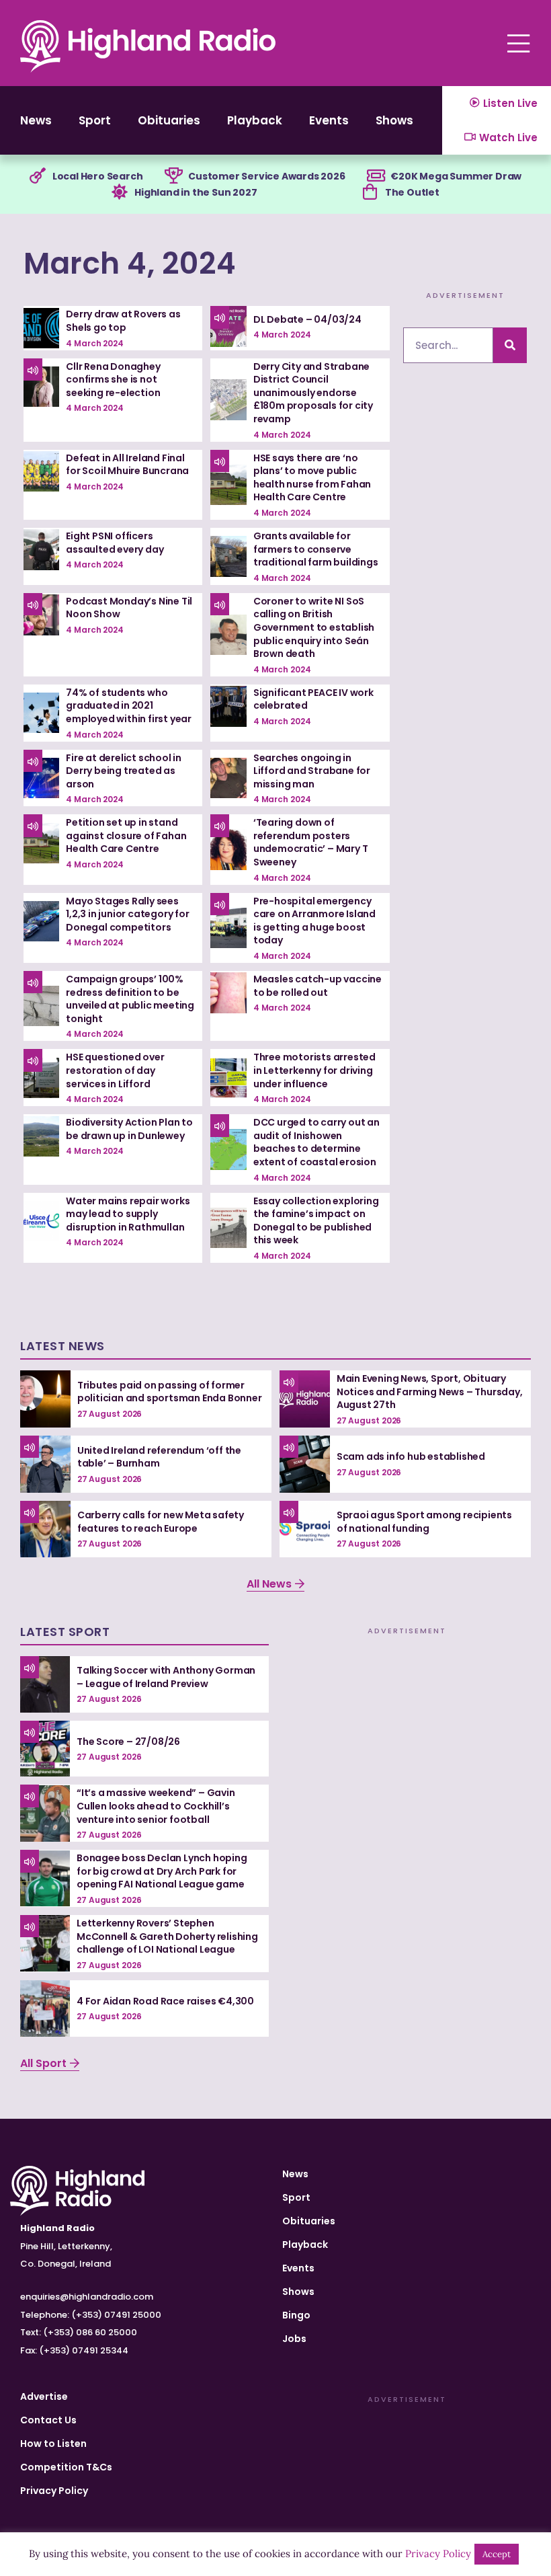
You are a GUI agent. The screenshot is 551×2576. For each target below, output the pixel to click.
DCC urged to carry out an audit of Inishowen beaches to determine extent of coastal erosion (316, 1142)
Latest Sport (65, 1632)
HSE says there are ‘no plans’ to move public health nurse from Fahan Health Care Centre (312, 478)
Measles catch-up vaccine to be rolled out (317, 986)
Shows (394, 120)
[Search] (510, 345)
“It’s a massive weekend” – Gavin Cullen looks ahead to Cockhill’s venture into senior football (156, 1806)
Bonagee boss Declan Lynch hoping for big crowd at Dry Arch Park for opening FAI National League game (162, 1871)
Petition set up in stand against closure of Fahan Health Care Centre (126, 835)
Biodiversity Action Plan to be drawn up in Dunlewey (129, 1129)
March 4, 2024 (130, 263)
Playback (255, 120)
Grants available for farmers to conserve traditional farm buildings (316, 549)
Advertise (44, 2396)
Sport (95, 120)
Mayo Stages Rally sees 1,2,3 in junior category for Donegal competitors (127, 914)
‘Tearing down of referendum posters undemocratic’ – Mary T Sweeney (311, 842)
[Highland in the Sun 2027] (120, 192)
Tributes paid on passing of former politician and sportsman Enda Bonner (170, 1392)
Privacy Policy (54, 2491)
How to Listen (53, 2444)
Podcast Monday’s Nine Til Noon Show (129, 608)
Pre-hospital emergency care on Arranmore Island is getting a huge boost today (314, 921)
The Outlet (412, 192)
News (36, 120)
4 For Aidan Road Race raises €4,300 (165, 2001)
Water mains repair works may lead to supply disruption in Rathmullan (128, 1214)
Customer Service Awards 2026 (266, 176)
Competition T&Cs (66, 2467)
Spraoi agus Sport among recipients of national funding (424, 1522)
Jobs (294, 2339)
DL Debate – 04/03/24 (307, 319)
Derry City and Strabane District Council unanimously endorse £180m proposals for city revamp (313, 393)
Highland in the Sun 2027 (196, 192)
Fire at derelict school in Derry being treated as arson (124, 771)
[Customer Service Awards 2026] (173, 176)
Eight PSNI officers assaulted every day (115, 543)
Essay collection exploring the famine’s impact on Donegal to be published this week (316, 1221)
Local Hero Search (98, 176)
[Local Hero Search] (38, 176)
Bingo (296, 2315)
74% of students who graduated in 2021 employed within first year (129, 706)
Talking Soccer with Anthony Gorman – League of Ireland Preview (166, 1677)
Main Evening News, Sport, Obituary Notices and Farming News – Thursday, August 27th (430, 1392)
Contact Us (48, 2420)
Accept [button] (497, 2554)
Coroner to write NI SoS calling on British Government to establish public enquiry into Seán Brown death (314, 627)
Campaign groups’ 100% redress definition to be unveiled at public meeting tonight (130, 999)
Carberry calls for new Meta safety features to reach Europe (161, 1522)
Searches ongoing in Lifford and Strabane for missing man (312, 771)
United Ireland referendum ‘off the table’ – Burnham (159, 1457)
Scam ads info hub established (411, 1456)
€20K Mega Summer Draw (456, 176)
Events (329, 120)
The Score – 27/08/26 (128, 1742)
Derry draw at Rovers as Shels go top (123, 321)
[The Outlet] (370, 192)
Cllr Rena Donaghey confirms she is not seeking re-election (113, 380)
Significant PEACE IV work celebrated (313, 699)
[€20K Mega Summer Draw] (376, 176)
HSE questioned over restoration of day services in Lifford (115, 1070)
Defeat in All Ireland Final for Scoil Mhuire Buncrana (127, 465)
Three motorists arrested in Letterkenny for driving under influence (314, 1070)
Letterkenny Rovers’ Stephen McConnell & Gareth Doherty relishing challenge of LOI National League (167, 1936)
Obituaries (169, 120)
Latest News (62, 1346)
